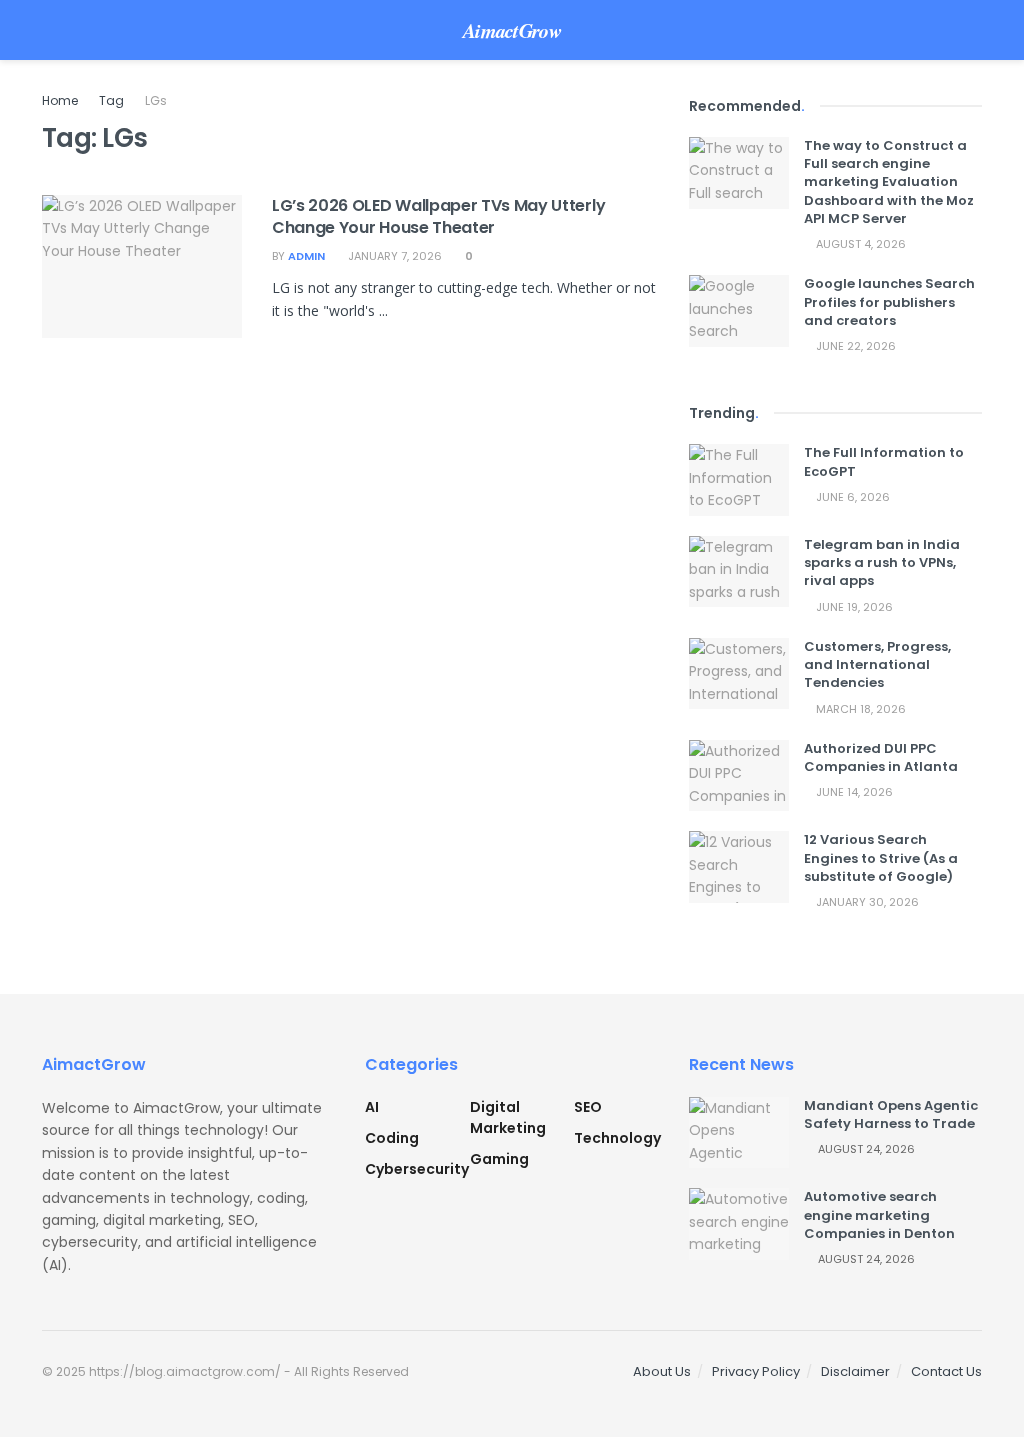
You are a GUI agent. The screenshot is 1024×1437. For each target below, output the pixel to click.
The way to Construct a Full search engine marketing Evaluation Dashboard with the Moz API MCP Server (889, 182)
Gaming (499, 1159)
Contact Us (946, 1371)
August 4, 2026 (859, 244)
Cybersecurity (417, 1169)
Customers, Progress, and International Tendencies (877, 664)
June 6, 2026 (851, 497)
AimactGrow (512, 30)
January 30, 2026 (866, 902)
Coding (392, 1138)
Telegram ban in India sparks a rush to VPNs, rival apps (882, 562)
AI (372, 1107)
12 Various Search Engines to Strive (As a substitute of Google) (881, 857)
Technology (617, 1138)
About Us (662, 1371)
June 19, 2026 (853, 607)
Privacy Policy (756, 1371)
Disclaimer (855, 1371)
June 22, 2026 (854, 346)
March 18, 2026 (859, 709)
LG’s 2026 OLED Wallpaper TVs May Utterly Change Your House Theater (438, 216)
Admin (306, 256)
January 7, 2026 (393, 256)
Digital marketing (508, 1117)
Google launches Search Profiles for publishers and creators (889, 301)
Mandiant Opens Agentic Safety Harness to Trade (891, 1114)
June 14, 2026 (853, 792)
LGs (156, 100)
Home (60, 100)
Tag (111, 100)
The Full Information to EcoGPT (884, 461)
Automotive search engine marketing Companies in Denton (879, 1214)
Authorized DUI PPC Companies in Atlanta (881, 757)
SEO (588, 1107)
